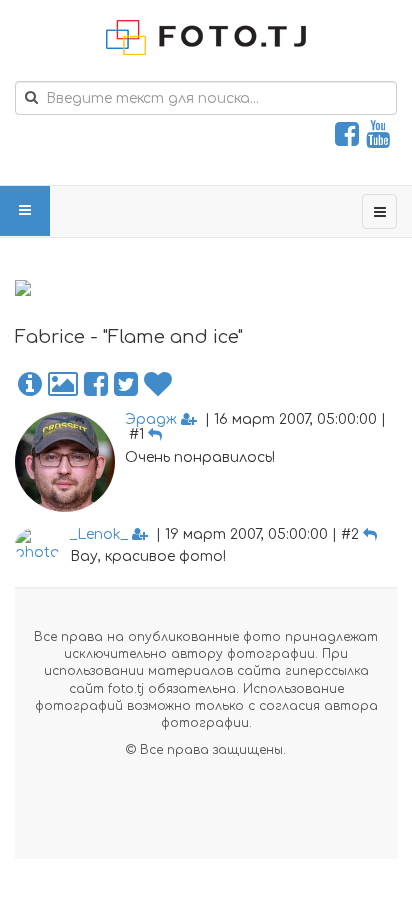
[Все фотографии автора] (63, 385)
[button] (30, 385)
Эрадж (151, 419)
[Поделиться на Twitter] (126, 385)
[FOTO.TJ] (206, 37)
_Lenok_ (99, 534)
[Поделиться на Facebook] (96, 385)
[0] (158, 385)
